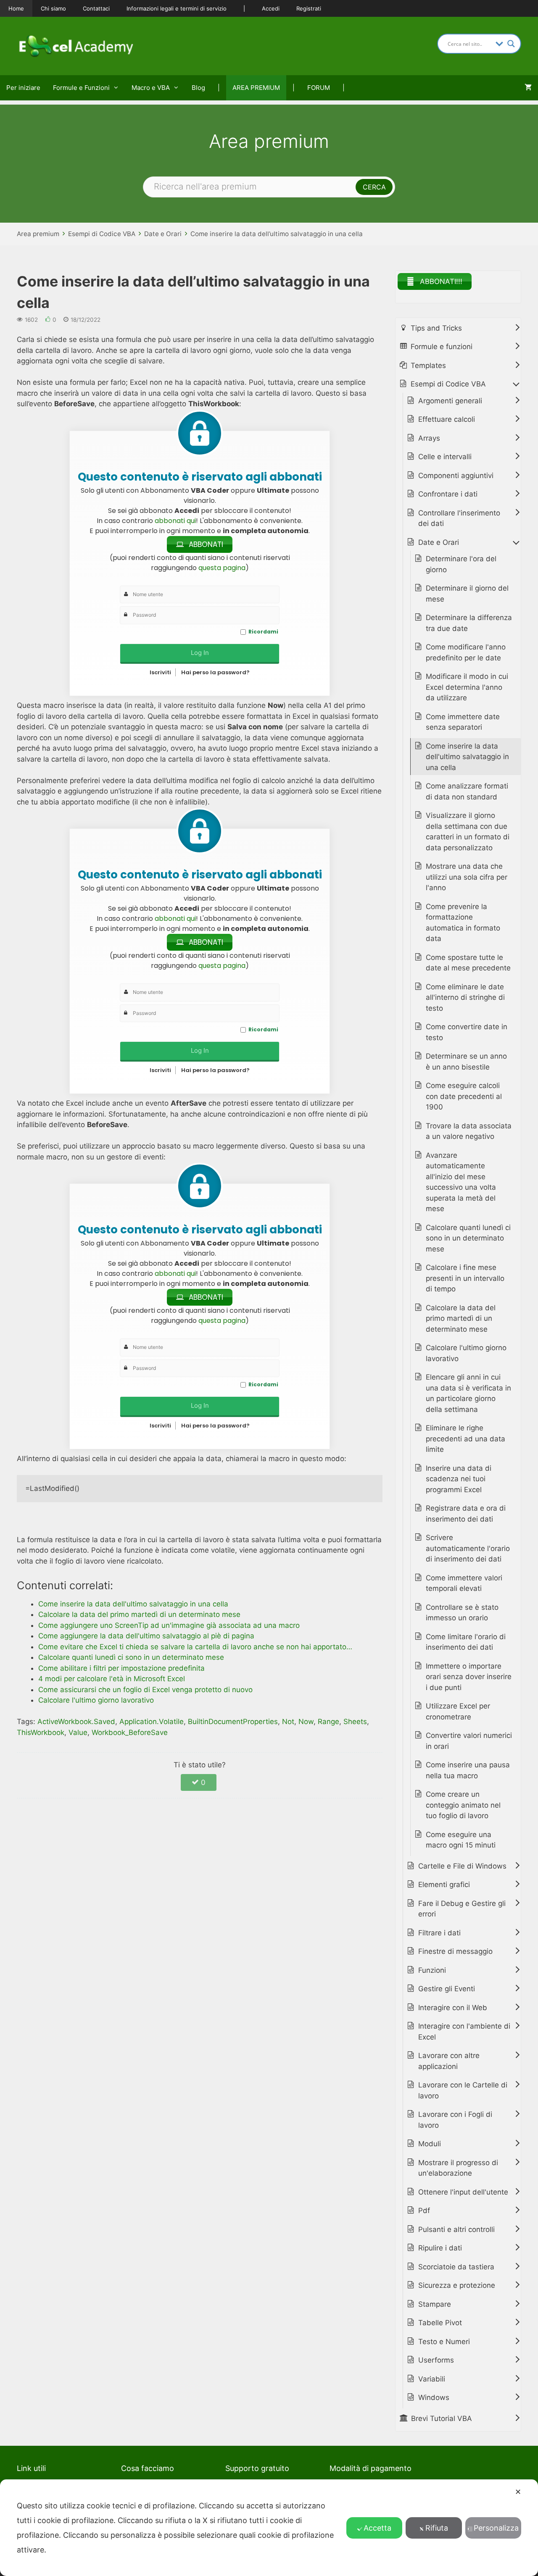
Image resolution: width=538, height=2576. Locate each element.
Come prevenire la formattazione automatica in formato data (463, 923)
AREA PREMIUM (256, 88)
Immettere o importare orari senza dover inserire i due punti (469, 1677)
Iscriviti (160, 672)
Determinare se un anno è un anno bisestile (466, 1062)
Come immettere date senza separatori (463, 722)
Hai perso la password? (215, 672)
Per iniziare (23, 88)
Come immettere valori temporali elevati (464, 1583)
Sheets (355, 1722)
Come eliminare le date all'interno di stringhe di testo (465, 998)
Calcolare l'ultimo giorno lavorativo (466, 1353)
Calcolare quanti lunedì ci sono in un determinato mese (468, 1238)
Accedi (271, 8)
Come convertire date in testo (467, 1032)
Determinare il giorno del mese (467, 594)
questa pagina (222, 568)
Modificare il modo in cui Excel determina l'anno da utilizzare (467, 687)
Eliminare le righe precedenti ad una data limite (465, 1439)
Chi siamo (53, 8)
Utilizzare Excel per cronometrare (458, 1711)
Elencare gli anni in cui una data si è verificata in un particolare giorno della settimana (468, 1393)
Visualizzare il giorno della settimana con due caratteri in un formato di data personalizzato (468, 832)
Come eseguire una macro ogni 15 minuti (461, 1840)
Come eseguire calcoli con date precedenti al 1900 (464, 1096)
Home (16, 8)
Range (328, 1722)
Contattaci (96, 8)
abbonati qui (175, 521)
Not (288, 1722)
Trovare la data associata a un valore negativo (469, 1131)
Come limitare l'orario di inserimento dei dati (466, 1642)
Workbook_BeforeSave (130, 1732)
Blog (198, 88)
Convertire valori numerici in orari (469, 1741)
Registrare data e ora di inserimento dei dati (466, 1514)
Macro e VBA (151, 88)
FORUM (319, 88)
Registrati (309, 8)
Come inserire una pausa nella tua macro (468, 1770)
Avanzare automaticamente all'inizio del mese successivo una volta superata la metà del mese (461, 1182)
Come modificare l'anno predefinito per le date (466, 652)
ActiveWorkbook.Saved (76, 1722)
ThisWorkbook (41, 1732)
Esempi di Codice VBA (102, 234)
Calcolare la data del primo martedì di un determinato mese (461, 1318)
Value (78, 1732)
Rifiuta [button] (437, 2528)
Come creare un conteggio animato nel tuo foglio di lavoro (463, 1805)
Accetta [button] (377, 2528)
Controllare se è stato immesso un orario (462, 1613)
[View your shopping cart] (528, 88)
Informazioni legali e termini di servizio (177, 8)
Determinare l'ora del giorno (461, 564)
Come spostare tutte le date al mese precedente (468, 963)
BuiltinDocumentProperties (233, 1722)
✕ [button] (518, 2492)
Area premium (38, 234)
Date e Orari (163, 234)
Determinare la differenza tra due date (469, 623)
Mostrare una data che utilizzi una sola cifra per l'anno (467, 877)
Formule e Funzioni (81, 88)
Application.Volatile (152, 1722)
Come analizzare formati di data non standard (467, 791)
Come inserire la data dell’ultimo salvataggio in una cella (277, 234)
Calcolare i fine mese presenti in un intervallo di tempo (465, 1278)
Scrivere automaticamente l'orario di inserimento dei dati (468, 1548)
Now (306, 1722)
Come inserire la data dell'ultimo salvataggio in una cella (467, 757)
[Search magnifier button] (511, 44)
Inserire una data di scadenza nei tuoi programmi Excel (459, 1479)
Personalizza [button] (496, 2528)
